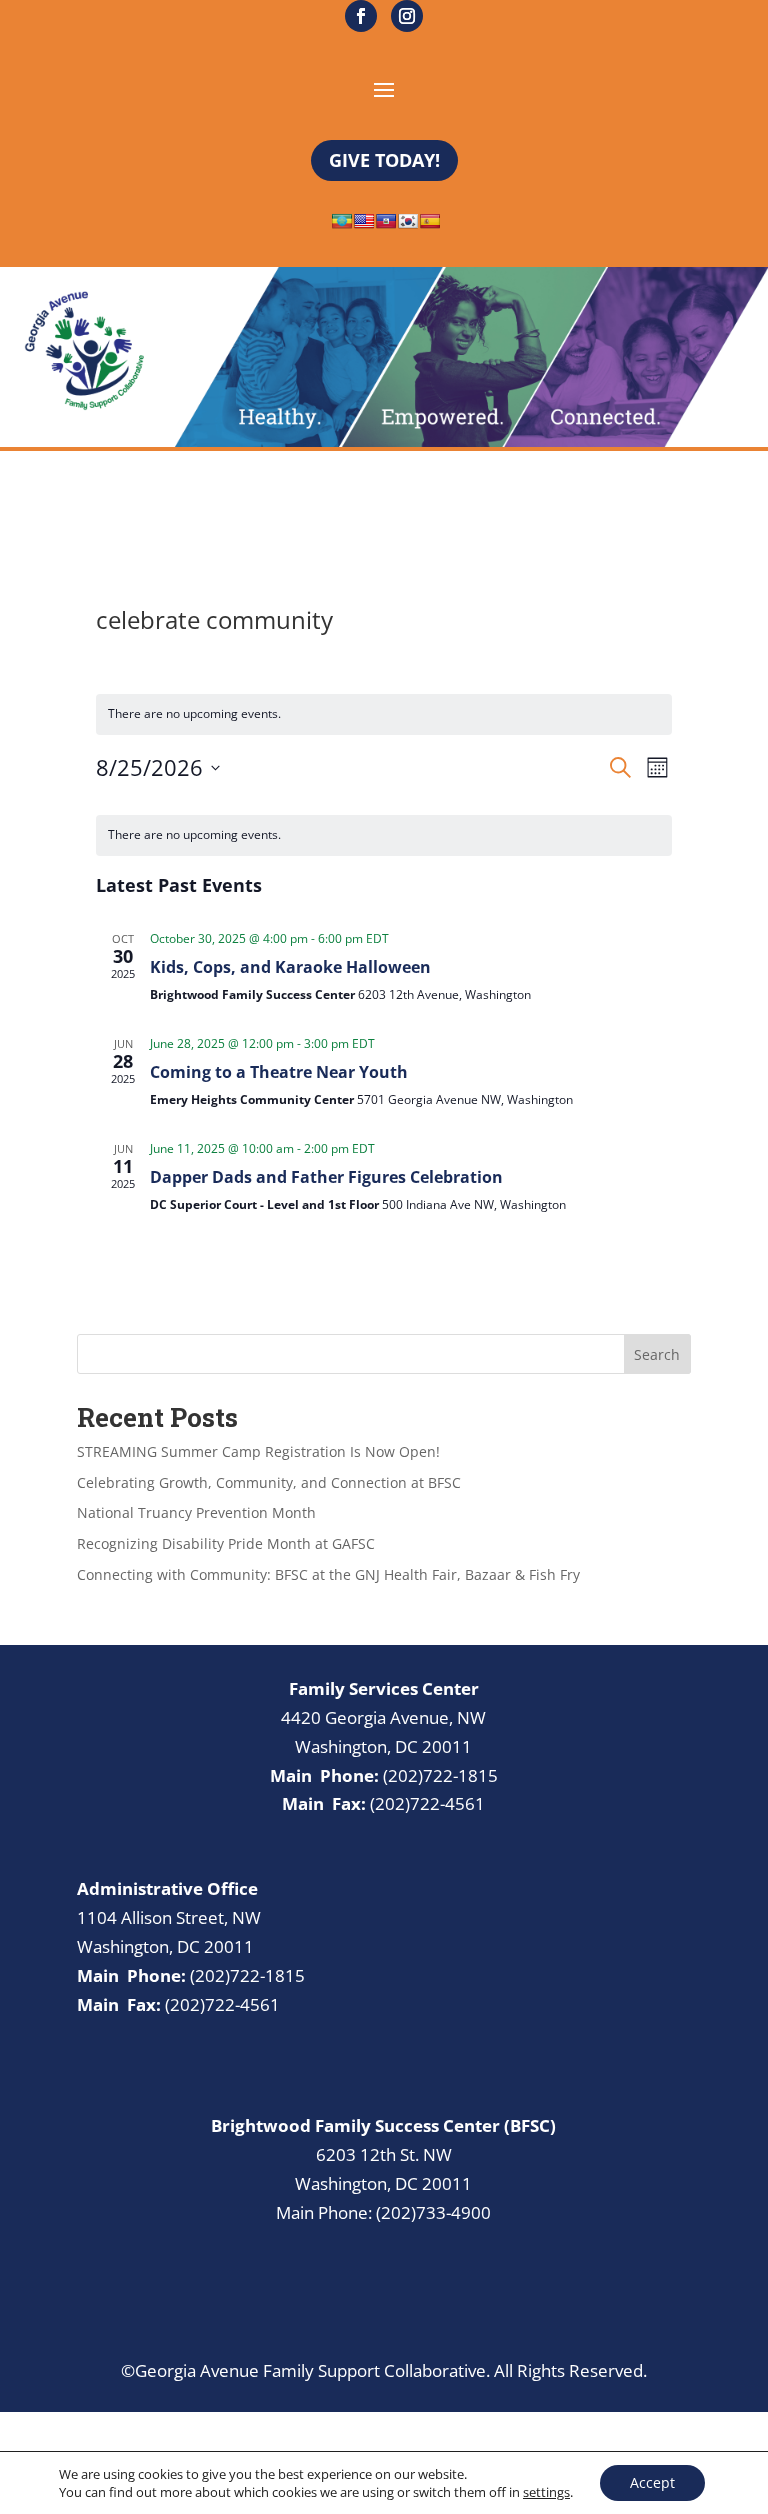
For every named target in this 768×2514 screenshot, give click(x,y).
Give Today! (384, 160)
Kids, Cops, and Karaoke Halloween (290, 967)
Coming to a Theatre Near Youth (279, 1072)
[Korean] (408, 221)
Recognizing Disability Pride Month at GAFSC (226, 1543)
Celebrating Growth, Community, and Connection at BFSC (269, 1482)
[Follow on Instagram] (407, 16)
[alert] (383, 835)
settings (546, 2492)
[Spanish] (430, 221)
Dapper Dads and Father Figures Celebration (326, 1177)
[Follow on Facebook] (361, 16)
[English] (364, 221)
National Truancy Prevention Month (196, 1512)
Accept (652, 2482)
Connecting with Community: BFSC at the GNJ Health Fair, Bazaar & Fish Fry (328, 1574)
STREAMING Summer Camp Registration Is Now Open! (258, 1451)
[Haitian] (386, 221)
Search (657, 1354)
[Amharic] (342, 221)
